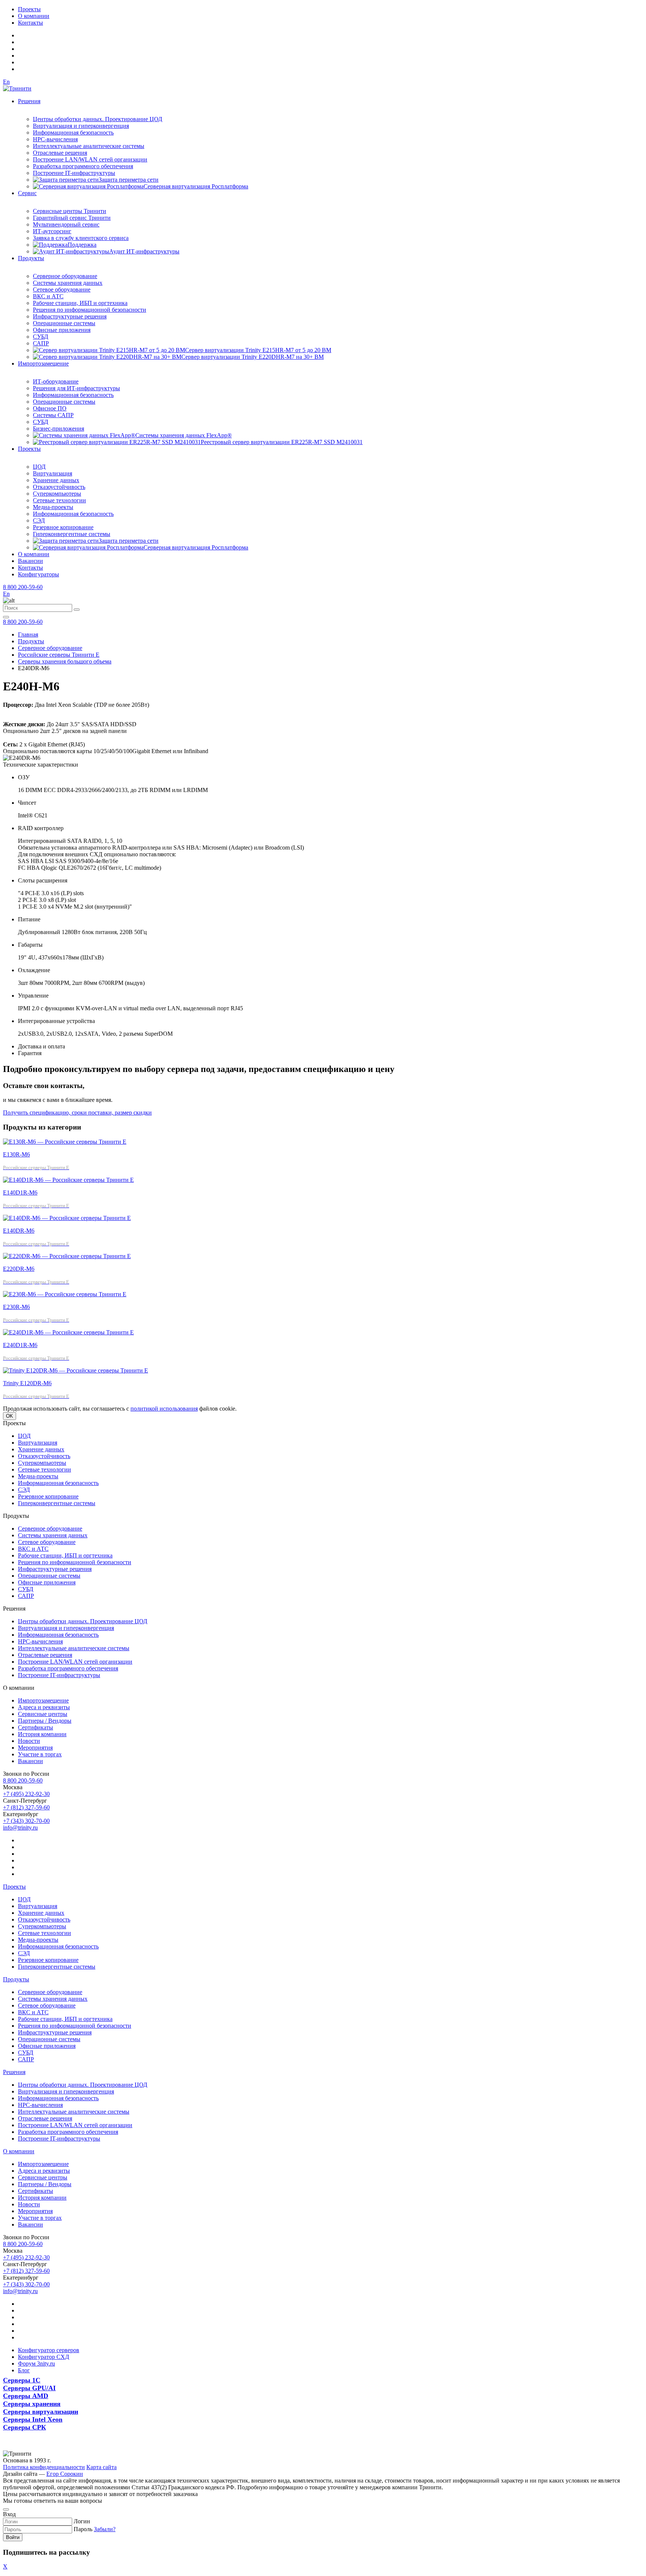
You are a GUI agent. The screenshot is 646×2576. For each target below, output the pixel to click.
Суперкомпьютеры (57, 494)
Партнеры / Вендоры (45, 1721)
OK (10, 1416)
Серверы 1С (22, 2380)
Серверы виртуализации (41, 2412)
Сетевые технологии (59, 500)
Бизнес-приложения (59, 429)
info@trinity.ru (20, 1828)
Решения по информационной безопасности (90, 310)
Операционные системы (64, 323)
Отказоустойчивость (59, 487)
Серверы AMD (26, 2396)
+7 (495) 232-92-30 (26, 1794)
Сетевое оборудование (62, 289)
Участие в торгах (40, 1754)
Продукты (31, 258)
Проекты (29, 9)
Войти (13, 2537)
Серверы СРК (24, 2427)
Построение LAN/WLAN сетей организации (90, 159)
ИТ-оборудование (56, 381)
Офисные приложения (62, 330)
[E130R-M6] (65, 1142)
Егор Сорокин (65, 2474)
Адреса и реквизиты (44, 1707)
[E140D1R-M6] (68, 1180)
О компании (34, 16)
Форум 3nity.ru (36, 2364)
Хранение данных (56, 480)
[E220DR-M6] (67, 1256)
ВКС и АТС (48, 296)
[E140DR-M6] (67, 1218)
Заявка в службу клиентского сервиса (81, 238)
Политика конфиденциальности (44, 2467)
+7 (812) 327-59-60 (26, 1807)
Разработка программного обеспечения (83, 166)
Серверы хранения (32, 2404)
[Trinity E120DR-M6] (76, 1370)
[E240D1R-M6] (68, 1332)
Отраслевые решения (60, 153)
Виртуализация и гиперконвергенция (81, 126)
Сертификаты (36, 1727)
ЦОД (39, 467)
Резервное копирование (63, 527)
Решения (29, 101)
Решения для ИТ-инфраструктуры (76, 388)
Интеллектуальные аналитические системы (89, 146)
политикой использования (164, 1409)
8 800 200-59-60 (23, 587)
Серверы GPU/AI (29, 2388)
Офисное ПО (50, 408)
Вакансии (30, 561)
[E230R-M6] (65, 1294)
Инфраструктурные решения (70, 316)
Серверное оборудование (65, 276)
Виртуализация (53, 473)
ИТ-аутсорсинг (52, 231)
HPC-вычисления (55, 139)
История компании (42, 1734)
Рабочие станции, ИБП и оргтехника (80, 303)
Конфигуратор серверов (49, 2350)
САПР (41, 343)
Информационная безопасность (73, 133)
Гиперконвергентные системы (72, 534)
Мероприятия (35, 1748)
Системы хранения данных (68, 283)
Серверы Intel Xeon (33, 2419)
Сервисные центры (43, 1714)
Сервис (27, 193)
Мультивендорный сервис (66, 224)
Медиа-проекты (53, 507)
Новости (29, 1741)
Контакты (30, 23)
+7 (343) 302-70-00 (26, 1821)
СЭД (39, 520)
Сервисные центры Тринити (70, 211)
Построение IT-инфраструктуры (74, 173)
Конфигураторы (39, 574)
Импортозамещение (43, 363)
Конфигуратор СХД (44, 2357)
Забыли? (105, 2529)
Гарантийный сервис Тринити (72, 218)
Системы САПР (53, 415)
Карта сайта (101, 2467)
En (6, 82)
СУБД (41, 337)
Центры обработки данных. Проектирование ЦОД (98, 119)
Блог (24, 2370)
